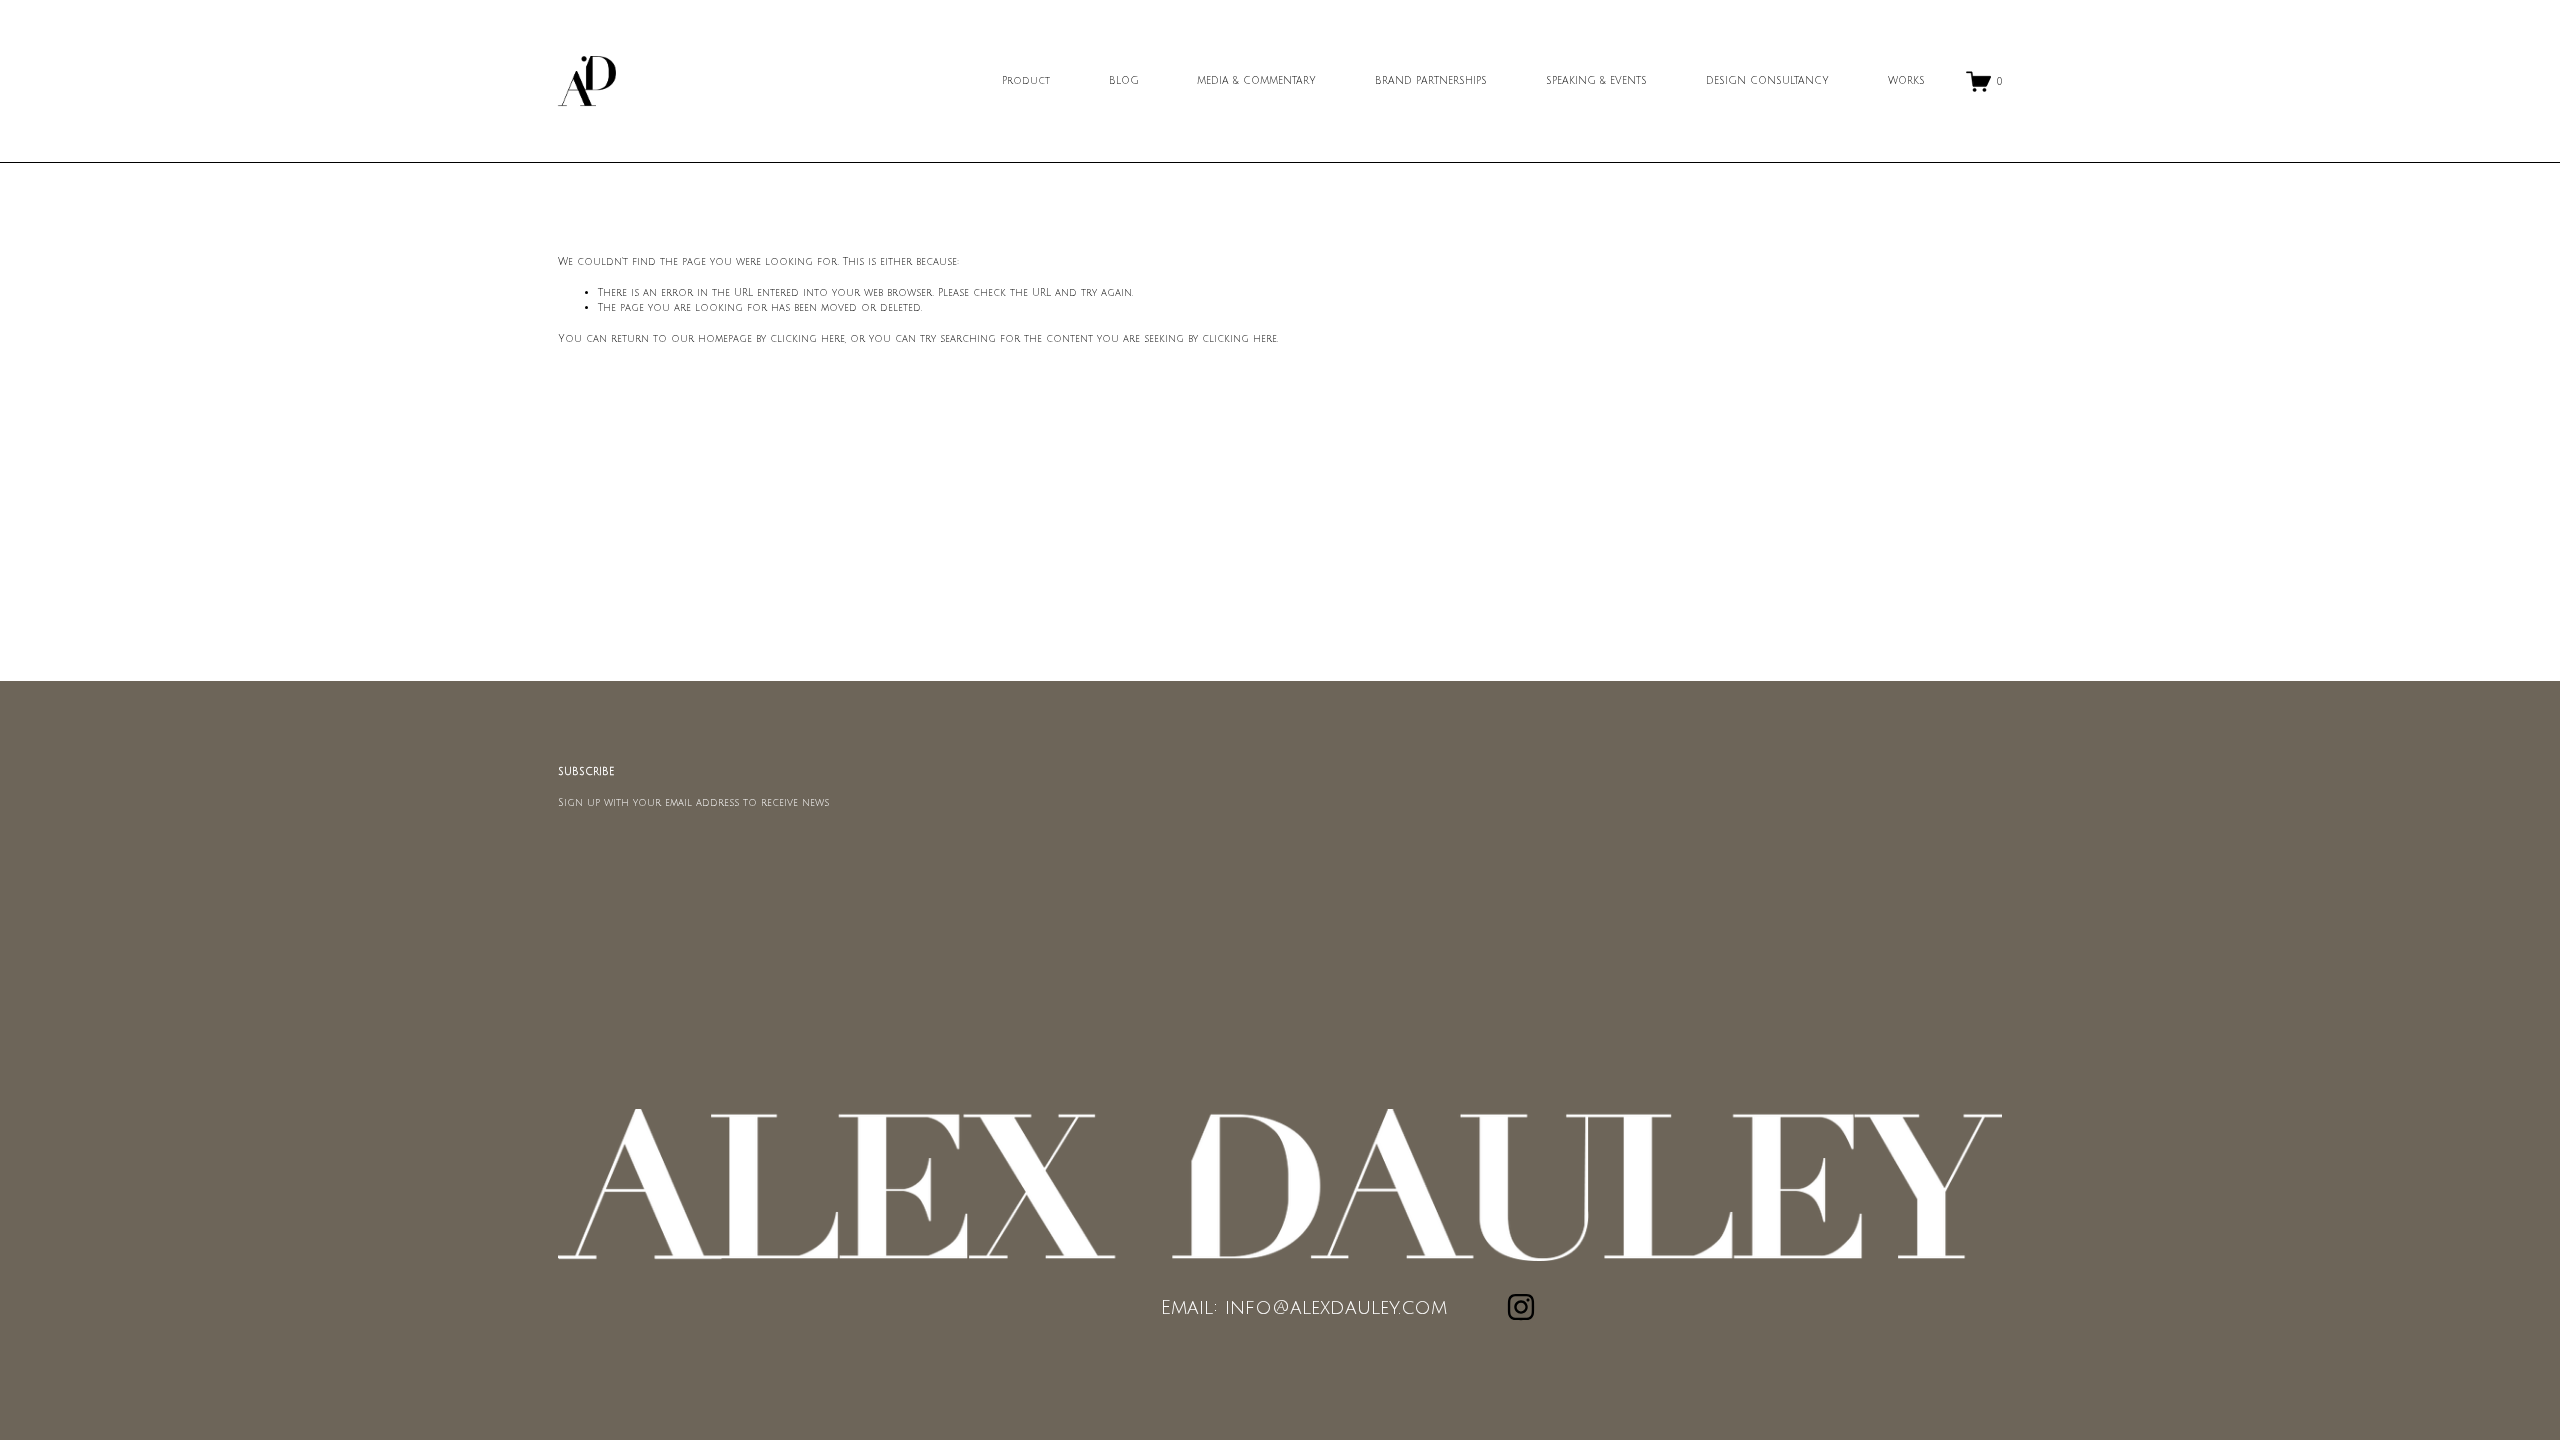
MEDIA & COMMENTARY (1256, 80)
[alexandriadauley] (1521, 1307)
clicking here (807, 338)
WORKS (1906, 80)
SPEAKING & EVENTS (1596, 80)
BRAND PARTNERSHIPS (1431, 80)
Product (1026, 80)
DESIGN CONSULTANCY (1767, 80)
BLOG (1124, 80)
